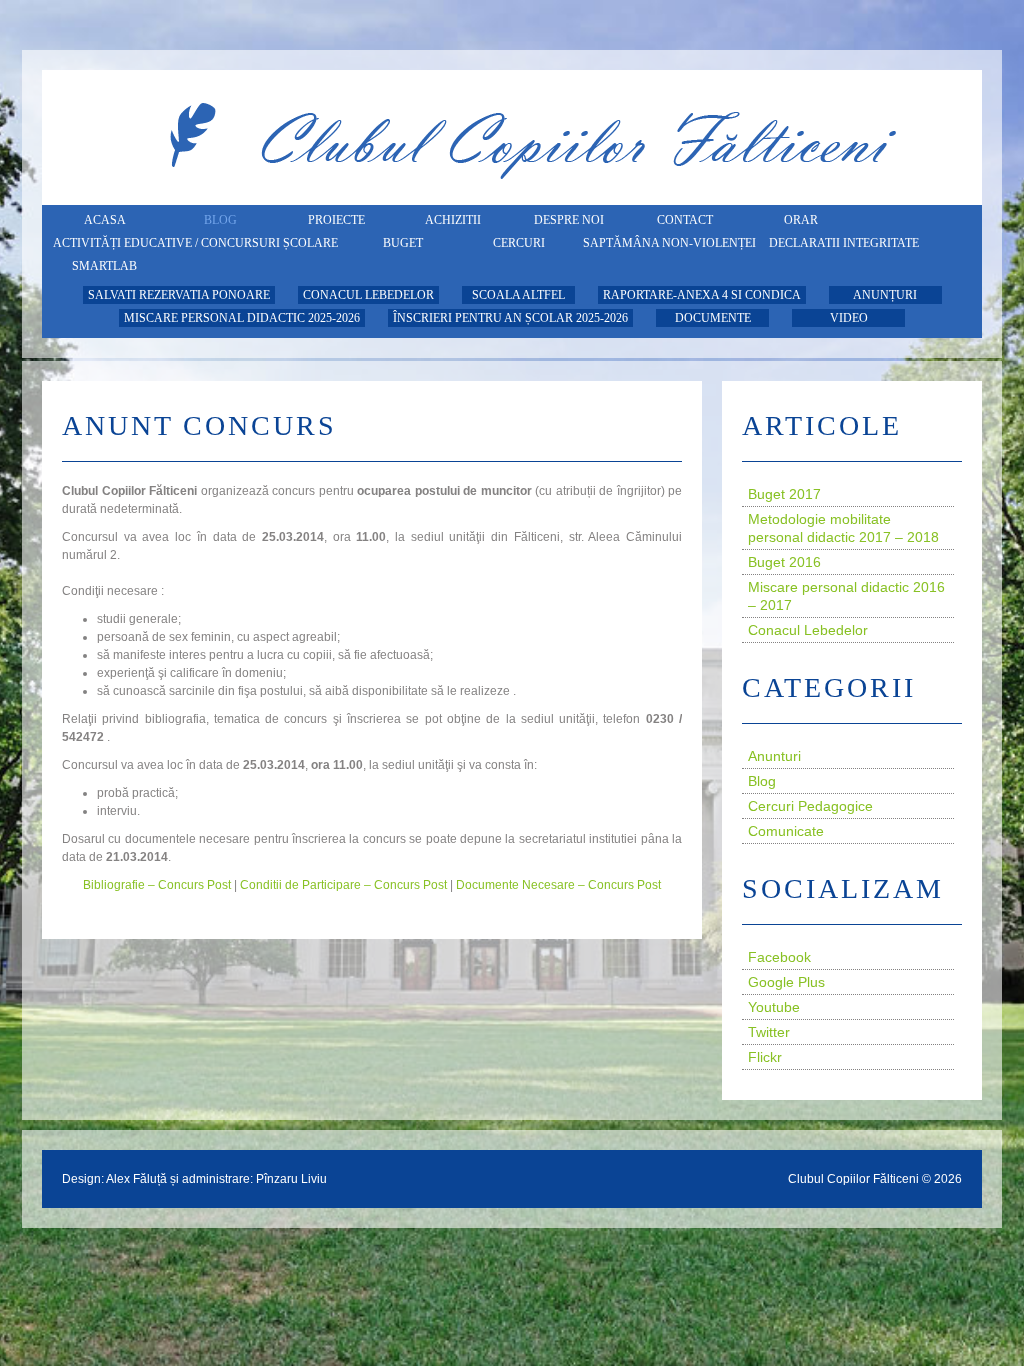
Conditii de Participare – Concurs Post (343, 885)
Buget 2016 (784, 562)
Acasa (105, 220)
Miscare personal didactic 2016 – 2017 (846, 596)
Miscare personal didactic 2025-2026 (242, 318)
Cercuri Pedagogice (810, 806)
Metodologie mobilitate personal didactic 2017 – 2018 (843, 528)
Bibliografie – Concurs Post (157, 885)
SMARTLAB (104, 266)
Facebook (779, 957)
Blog (220, 220)
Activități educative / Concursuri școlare (195, 243)
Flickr (765, 1057)
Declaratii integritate (844, 243)
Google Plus (786, 982)
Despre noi (569, 220)
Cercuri (519, 243)
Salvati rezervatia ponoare (179, 295)
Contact (685, 220)
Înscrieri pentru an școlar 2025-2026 (510, 318)
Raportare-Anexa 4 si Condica (702, 295)
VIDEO (849, 318)
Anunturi (774, 756)
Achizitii (453, 220)
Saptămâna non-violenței (669, 243)
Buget (403, 243)
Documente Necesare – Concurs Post (558, 885)
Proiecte (336, 220)
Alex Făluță (136, 1179)
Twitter (769, 1032)
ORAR (801, 220)
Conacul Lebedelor (368, 295)
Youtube (774, 1007)
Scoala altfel (518, 295)
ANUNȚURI (885, 295)
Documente (713, 318)
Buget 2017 (784, 494)
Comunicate (786, 831)
